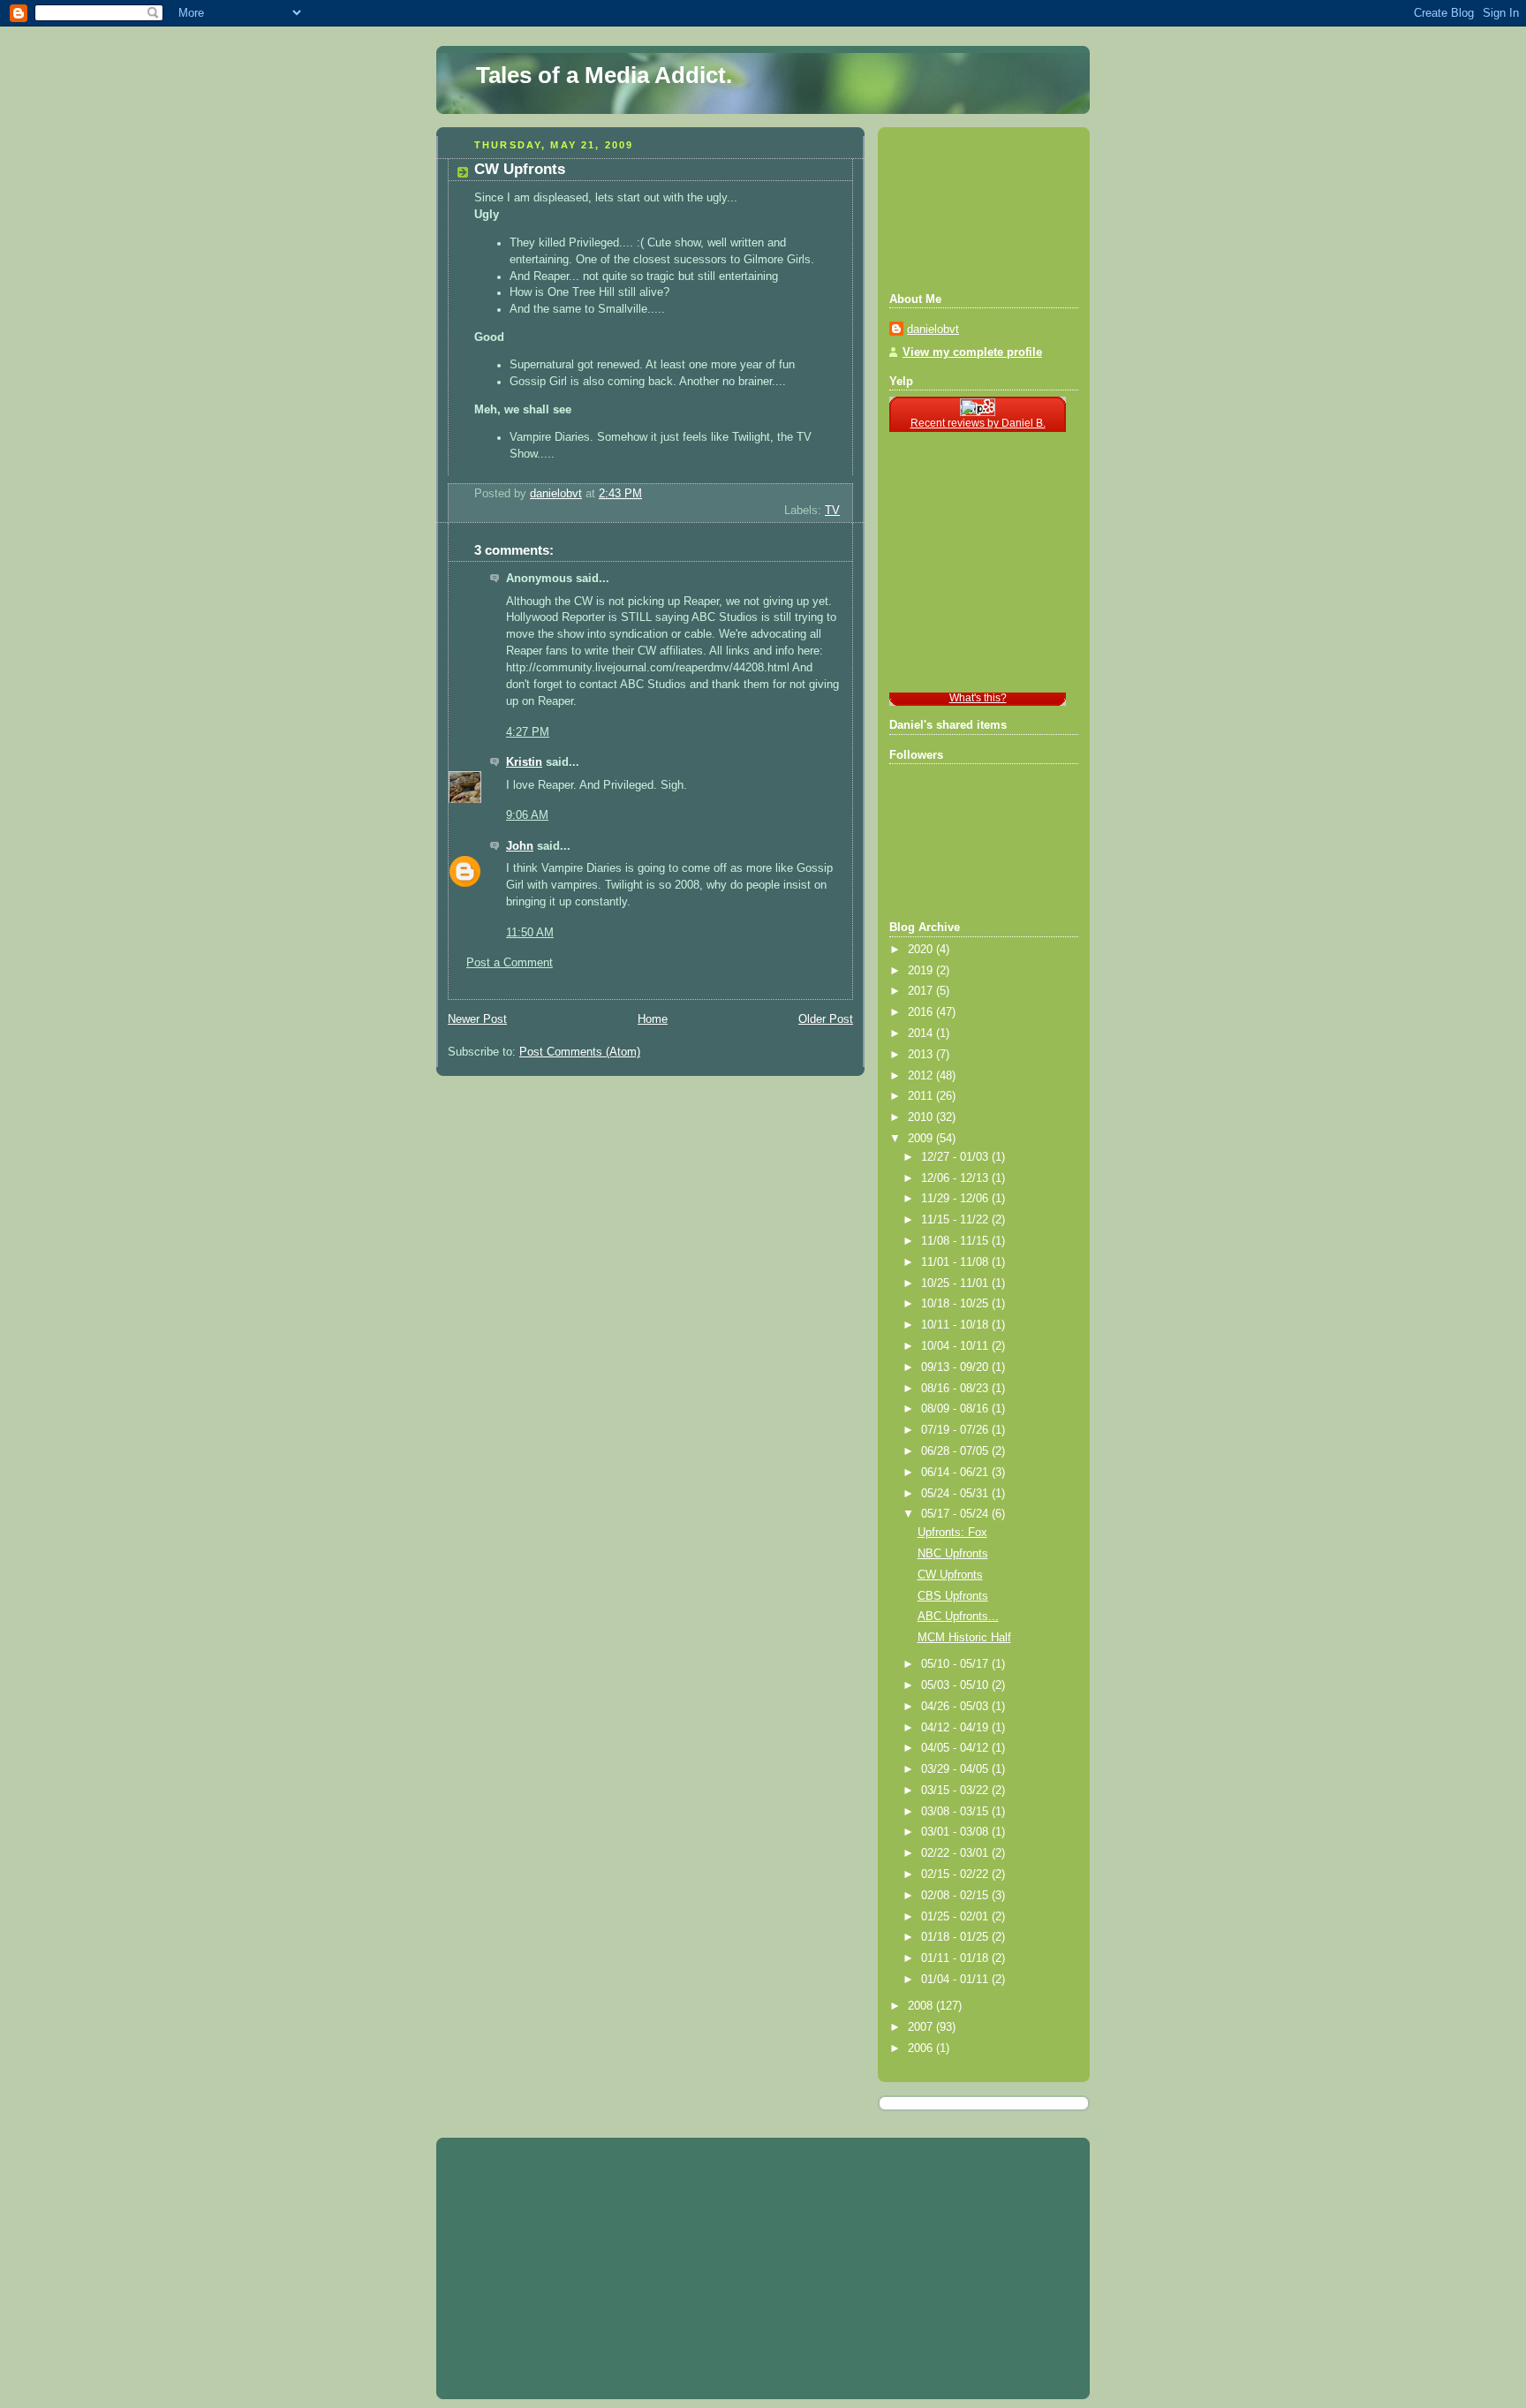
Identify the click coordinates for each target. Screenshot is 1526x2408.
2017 (922, 991)
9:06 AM (527, 815)
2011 (922, 1096)
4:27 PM (528, 732)
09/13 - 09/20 (956, 1367)
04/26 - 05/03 (956, 1707)
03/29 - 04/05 (956, 1769)
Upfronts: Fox (952, 1533)
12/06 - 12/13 (956, 1178)
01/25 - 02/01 (956, 1917)
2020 (922, 950)
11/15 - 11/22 (956, 1220)
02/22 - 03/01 (956, 1853)
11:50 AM (530, 933)
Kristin (524, 762)
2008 (922, 2006)
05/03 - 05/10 (956, 1685)
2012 (922, 1076)
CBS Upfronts (953, 1596)
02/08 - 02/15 (956, 1896)
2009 (922, 1139)
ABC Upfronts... (958, 1617)
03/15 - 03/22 (956, 1791)
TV (832, 511)
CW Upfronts (950, 1575)
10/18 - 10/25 (956, 1304)
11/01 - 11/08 (956, 1262)
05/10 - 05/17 (956, 1664)
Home (653, 1019)
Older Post (826, 1019)
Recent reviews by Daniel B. (978, 423)
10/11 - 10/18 (956, 1325)
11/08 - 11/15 (956, 1241)
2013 (922, 1055)
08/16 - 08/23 (956, 1389)
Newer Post (477, 1019)
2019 (922, 971)
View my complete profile (972, 352)
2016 (922, 1012)
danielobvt (933, 329)
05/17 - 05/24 (956, 1514)
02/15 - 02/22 (956, 1874)
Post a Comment (510, 963)
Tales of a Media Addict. (604, 75)
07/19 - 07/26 (956, 1430)
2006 (922, 2048)
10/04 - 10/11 (956, 1346)
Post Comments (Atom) (580, 1052)
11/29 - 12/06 (956, 1199)
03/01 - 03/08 (956, 1832)
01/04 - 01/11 (956, 1980)
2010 (922, 1117)
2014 (922, 1034)
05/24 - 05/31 (956, 1494)
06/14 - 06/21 (956, 1473)
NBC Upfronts (953, 1554)
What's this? (978, 698)
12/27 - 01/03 (956, 1157)
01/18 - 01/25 (956, 1937)
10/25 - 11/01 (956, 1284)
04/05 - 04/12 (956, 1748)
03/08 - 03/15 (956, 1812)
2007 (922, 2027)
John (520, 846)
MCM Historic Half (964, 1638)
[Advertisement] (969, 208)
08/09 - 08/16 (956, 1409)
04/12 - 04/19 (956, 1728)
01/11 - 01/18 (956, 1958)
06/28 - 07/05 (956, 1451)
